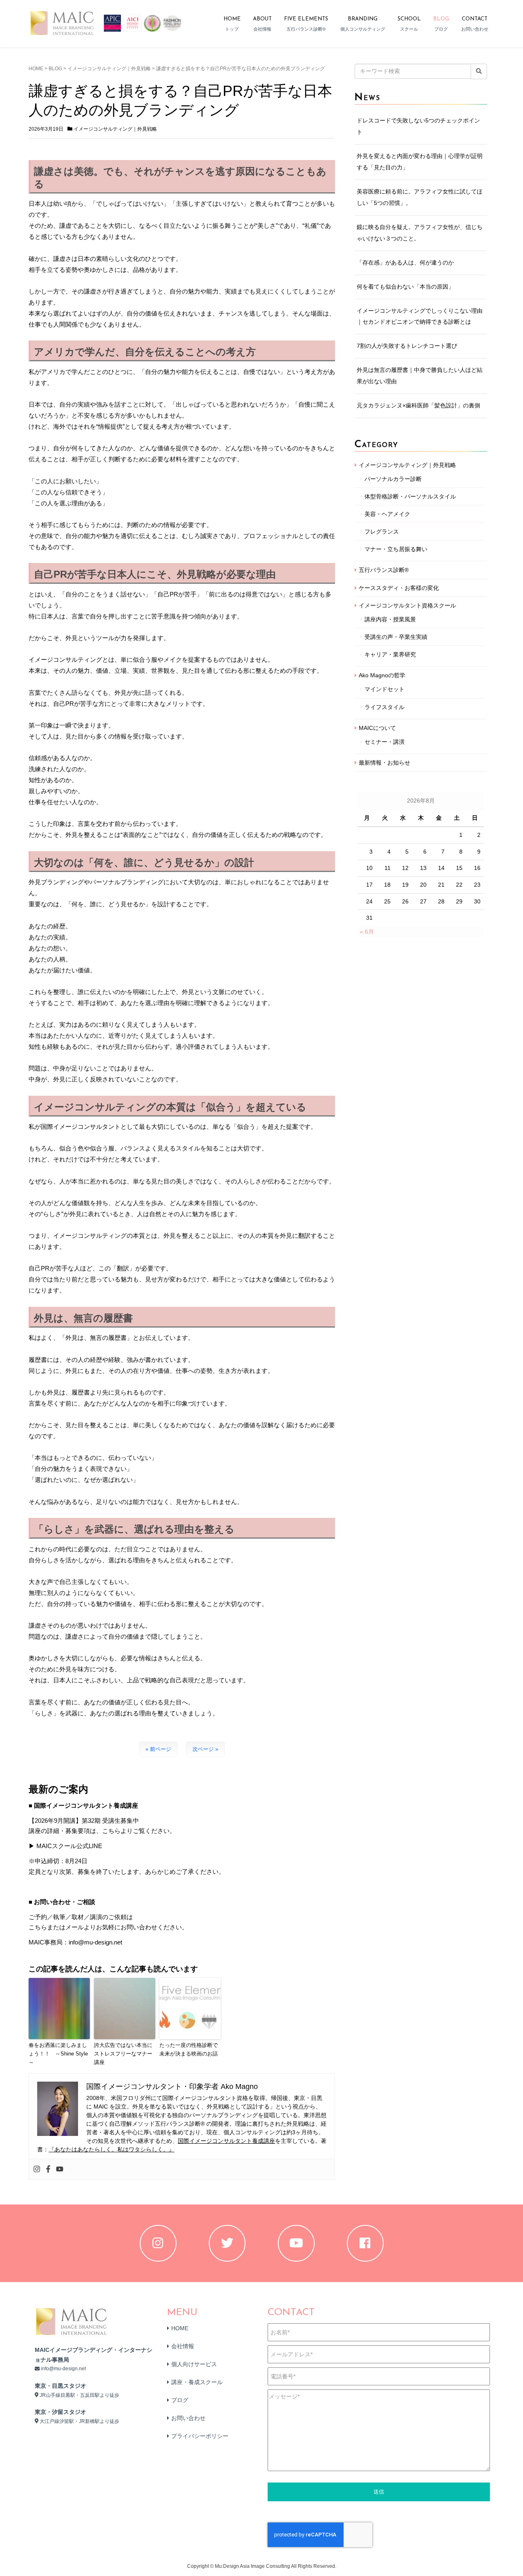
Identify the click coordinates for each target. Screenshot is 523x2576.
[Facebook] (48, 2169)
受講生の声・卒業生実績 (396, 637)
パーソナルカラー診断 (393, 479)
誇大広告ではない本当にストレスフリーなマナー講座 (123, 2054)
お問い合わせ (188, 2418)
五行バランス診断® (384, 570)
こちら (38, 1927)
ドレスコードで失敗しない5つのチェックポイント (418, 126)
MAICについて (377, 728)
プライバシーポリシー (200, 2436)
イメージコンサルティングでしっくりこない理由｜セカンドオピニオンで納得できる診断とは (420, 316)
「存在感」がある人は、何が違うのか (405, 262)
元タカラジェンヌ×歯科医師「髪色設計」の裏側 (418, 405)
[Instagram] (37, 2169)
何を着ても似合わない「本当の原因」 (405, 287)
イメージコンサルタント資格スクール (407, 605)
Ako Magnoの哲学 (382, 675)
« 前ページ (158, 1749)
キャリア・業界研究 (390, 654)
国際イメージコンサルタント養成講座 (226, 2141)
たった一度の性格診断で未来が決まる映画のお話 (189, 2049)
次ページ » (205, 1749)
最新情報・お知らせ (384, 763)
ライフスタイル (384, 707)
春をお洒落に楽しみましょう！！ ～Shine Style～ (58, 2054)
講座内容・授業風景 (390, 619)
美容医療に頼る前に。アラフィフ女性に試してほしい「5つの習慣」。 (420, 197)
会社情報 (183, 2346)
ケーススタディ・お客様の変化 (399, 588)
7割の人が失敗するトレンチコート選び (407, 346)
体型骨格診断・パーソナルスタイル (410, 496)
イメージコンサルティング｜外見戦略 (109, 69)
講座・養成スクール (197, 2382)
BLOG (55, 69)
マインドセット (384, 689)
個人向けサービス (194, 2364)
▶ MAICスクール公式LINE (65, 1846)
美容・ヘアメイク (387, 514)
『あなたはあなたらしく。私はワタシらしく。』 (112, 2149)
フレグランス (382, 532)
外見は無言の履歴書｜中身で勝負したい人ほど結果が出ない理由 (420, 376)
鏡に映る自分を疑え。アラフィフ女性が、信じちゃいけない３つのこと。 (420, 233)
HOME (36, 69)
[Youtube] (60, 2169)
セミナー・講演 (384, 742)
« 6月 (367, 932)
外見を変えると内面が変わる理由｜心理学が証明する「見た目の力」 (420, 162)
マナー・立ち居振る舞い (396, 549)
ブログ (180, 2400)
